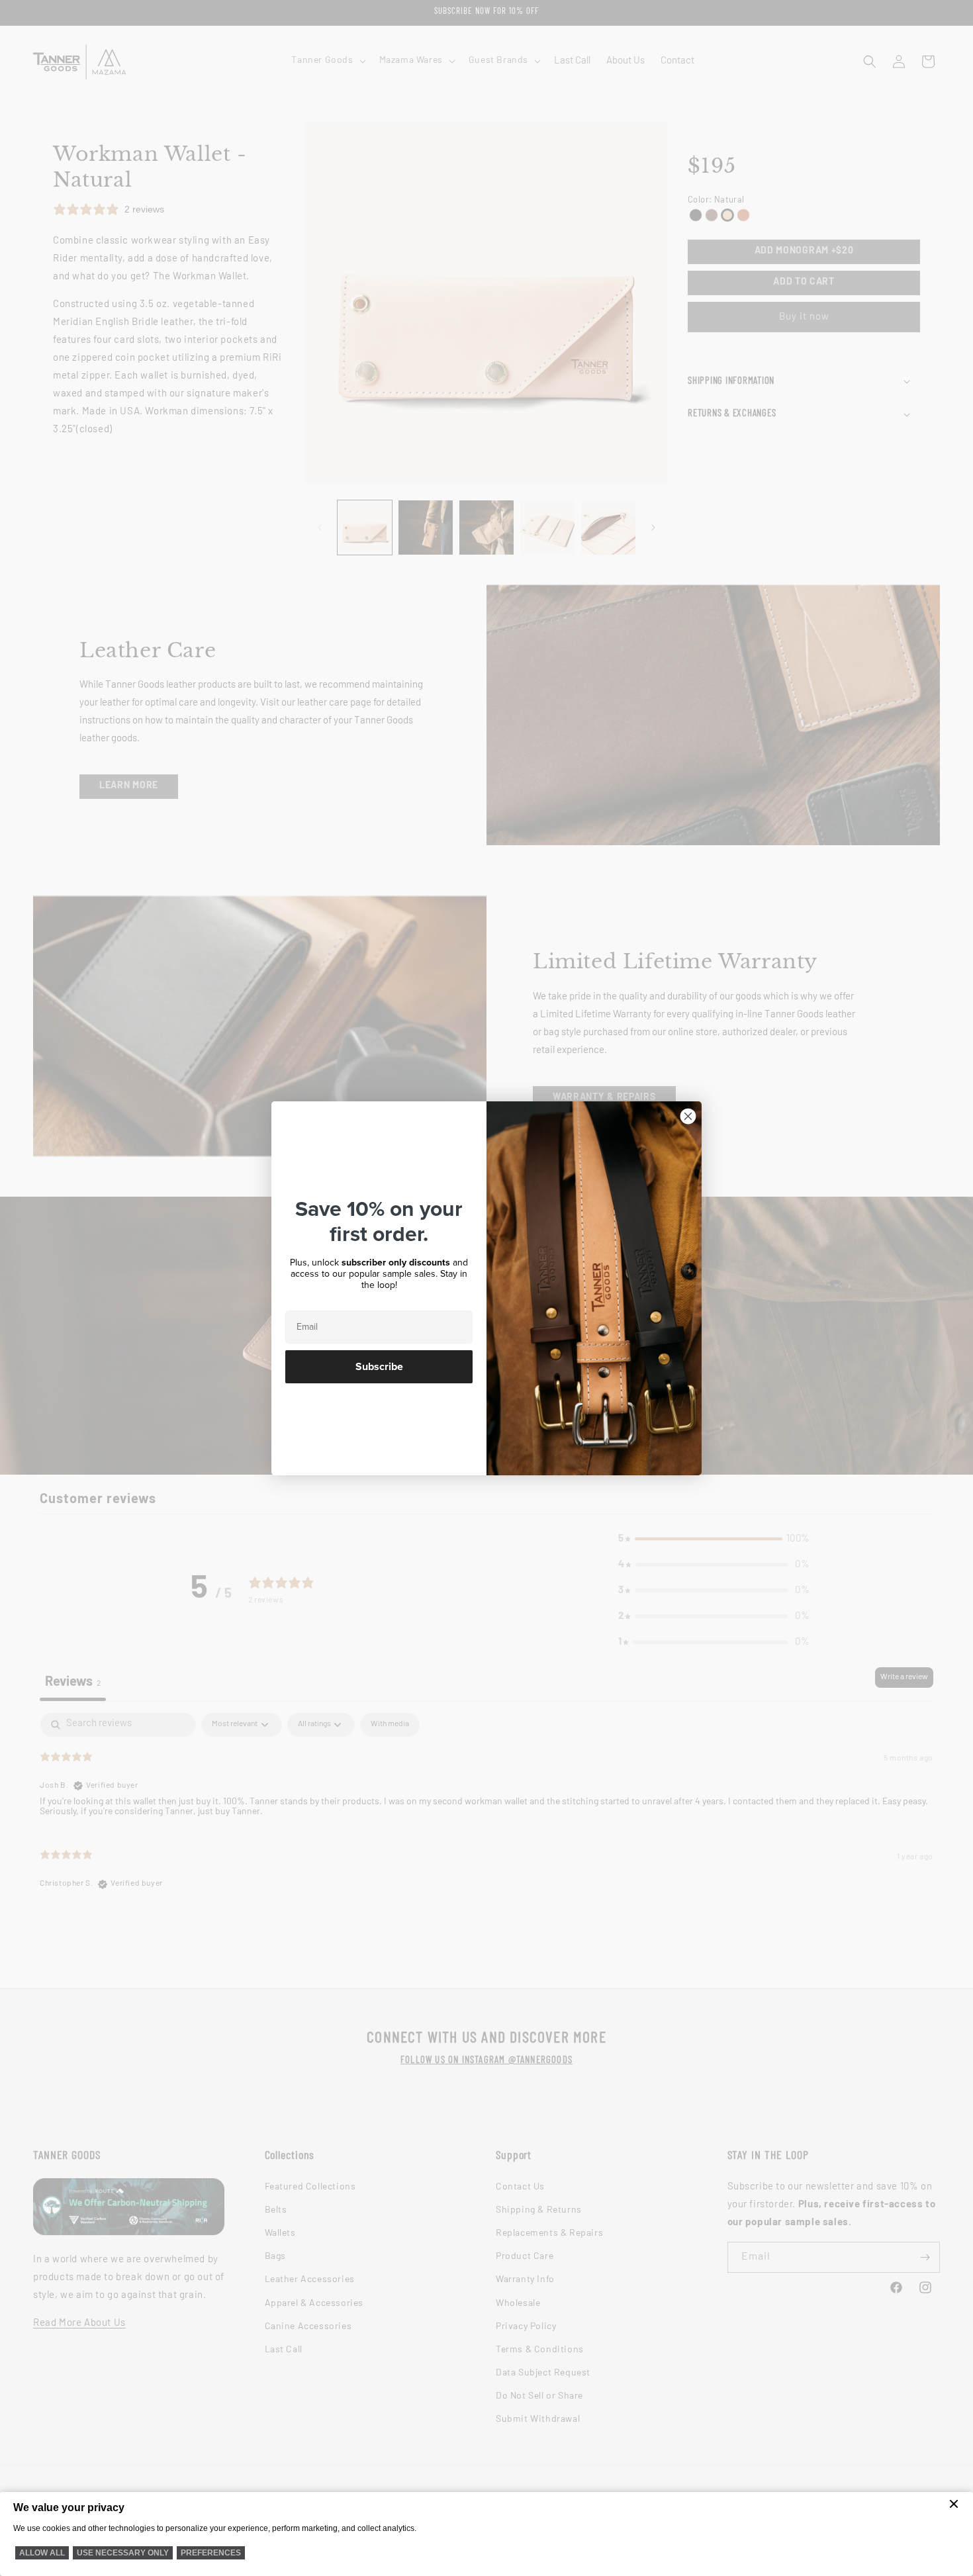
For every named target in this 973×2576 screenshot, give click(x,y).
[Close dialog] (688, 1116)
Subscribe (379, 1367)
